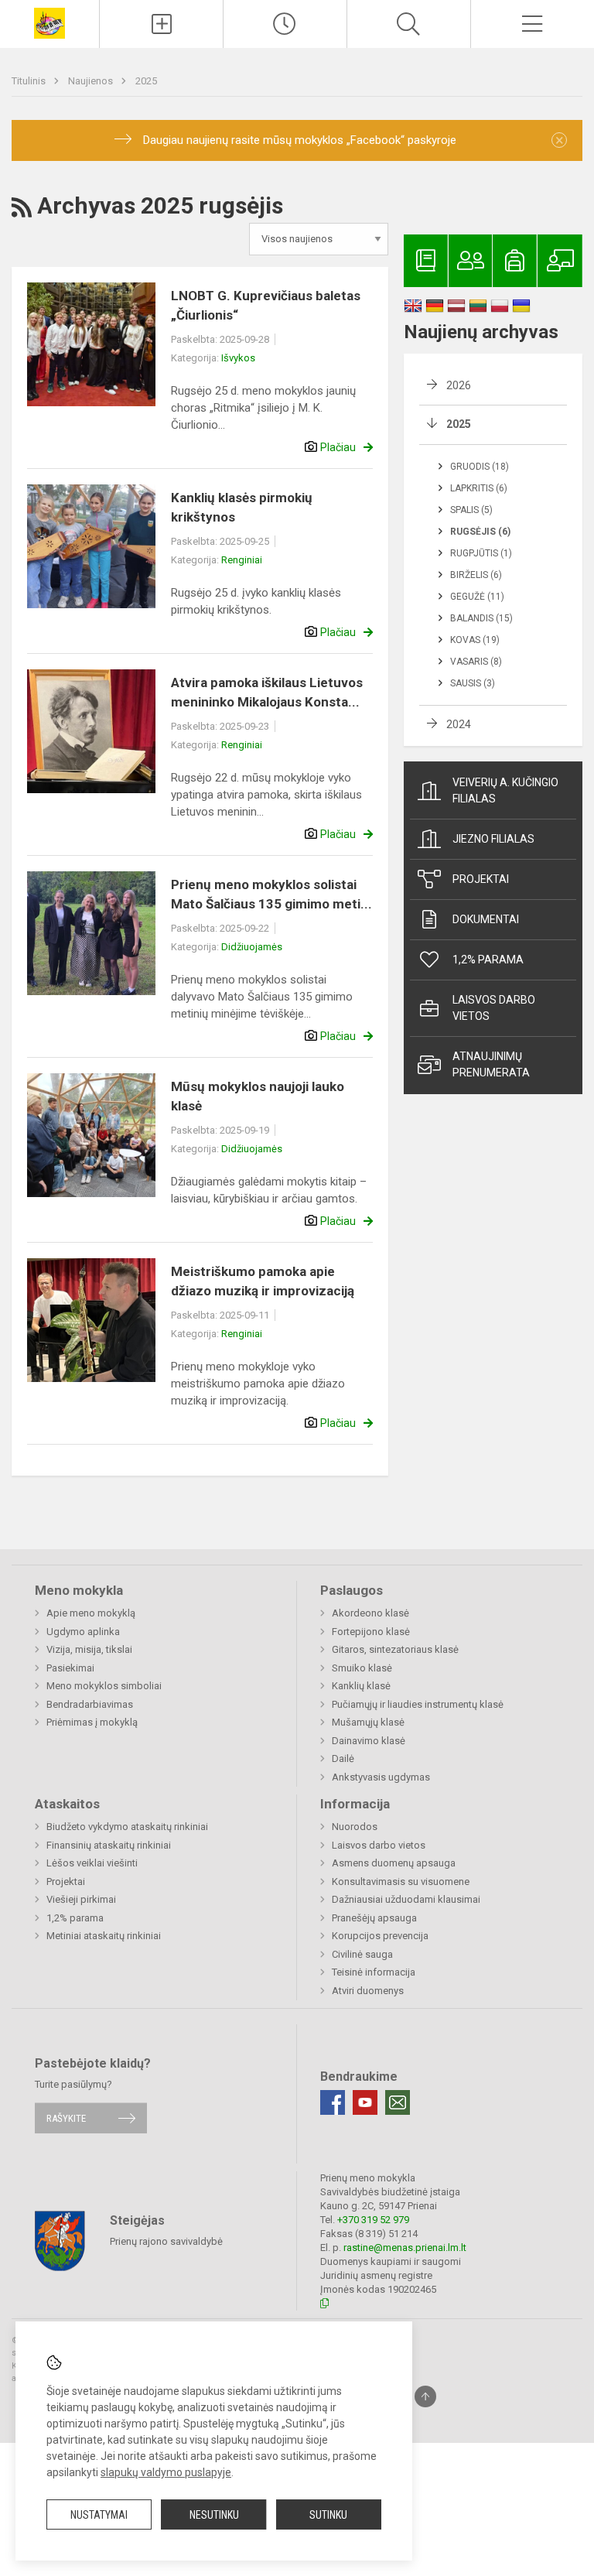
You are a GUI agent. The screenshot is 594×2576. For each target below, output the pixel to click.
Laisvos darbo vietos (494, 1008)
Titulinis (30, 81)
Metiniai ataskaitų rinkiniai (104, 1936)
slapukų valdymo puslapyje (166, 2472)
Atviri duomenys (368, 1991)
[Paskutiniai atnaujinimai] (285, 24)
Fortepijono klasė (371, 1632)
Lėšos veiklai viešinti (92, 1863)
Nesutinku (214, 2515)
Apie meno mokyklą (91, 1613)
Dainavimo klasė (369, 1741)
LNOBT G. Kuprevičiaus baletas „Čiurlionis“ (266, 306)
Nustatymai (99, 2515)
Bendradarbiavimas (90, 1704)
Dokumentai (486, 919)
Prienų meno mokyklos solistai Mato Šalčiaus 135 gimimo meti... (271, 895)
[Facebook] (333, 2102)
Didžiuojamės (252, 947)
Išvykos (238, 358)
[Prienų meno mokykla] (49, 22)
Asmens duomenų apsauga (394, 1863)
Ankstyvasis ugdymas (381, 1777)
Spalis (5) (471, 510)
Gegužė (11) (477, 597)
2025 (146, 81)
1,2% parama (488, 960)
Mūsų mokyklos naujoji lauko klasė (258, 1096)
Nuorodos (355, 1827)
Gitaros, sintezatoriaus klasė (395, 1649)
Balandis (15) (481, 618)
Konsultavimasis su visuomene (401, 1882)
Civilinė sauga (362, 1954)
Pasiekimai (70, 1668)
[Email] (398, 2102)
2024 (459, 724)
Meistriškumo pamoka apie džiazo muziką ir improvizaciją (263, 1281)
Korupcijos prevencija (380, 1936)
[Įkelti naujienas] (161, 24)
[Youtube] (365, 2102)
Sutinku (328, 2515)
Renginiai (242, 560)
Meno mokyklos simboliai (104, 1686)
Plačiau (338, 447)
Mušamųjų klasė (368, 1722)
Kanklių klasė (361, 1686)
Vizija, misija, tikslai (89, 1649)
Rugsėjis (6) (480, 532)
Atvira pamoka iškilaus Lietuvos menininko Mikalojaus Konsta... (267, 693)
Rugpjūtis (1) (481, 553)
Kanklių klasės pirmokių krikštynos (242, 508)
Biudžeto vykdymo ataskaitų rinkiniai (127, 1827)
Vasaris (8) (476, 662)
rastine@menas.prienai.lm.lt (405, 2248)
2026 (459, 385)
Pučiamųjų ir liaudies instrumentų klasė (418, 1704)
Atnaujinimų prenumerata (491, 1064)
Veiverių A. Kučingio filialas (505, 790)
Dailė (343, 1758)
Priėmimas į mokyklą (92, 1722)
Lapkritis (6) (479, 488)
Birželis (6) (476, 575)
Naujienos (92, 81)
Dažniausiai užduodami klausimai (406, 1899)
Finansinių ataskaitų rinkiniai (109, 1845)
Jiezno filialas (493, 839)
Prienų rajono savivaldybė (166, 2241)
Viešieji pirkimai (81, 1899)
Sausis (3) (473, 683)
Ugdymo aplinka (83, 1632)
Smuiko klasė (362, 1668)
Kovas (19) (475, 640)
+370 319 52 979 (373, 2220)
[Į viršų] (425, 2396)
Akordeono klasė (370, 1613)
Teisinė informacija (374, 1972)
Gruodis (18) (480, 467)
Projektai (481, 879)
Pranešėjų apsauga (374, 1918)
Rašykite (66, 2118)
